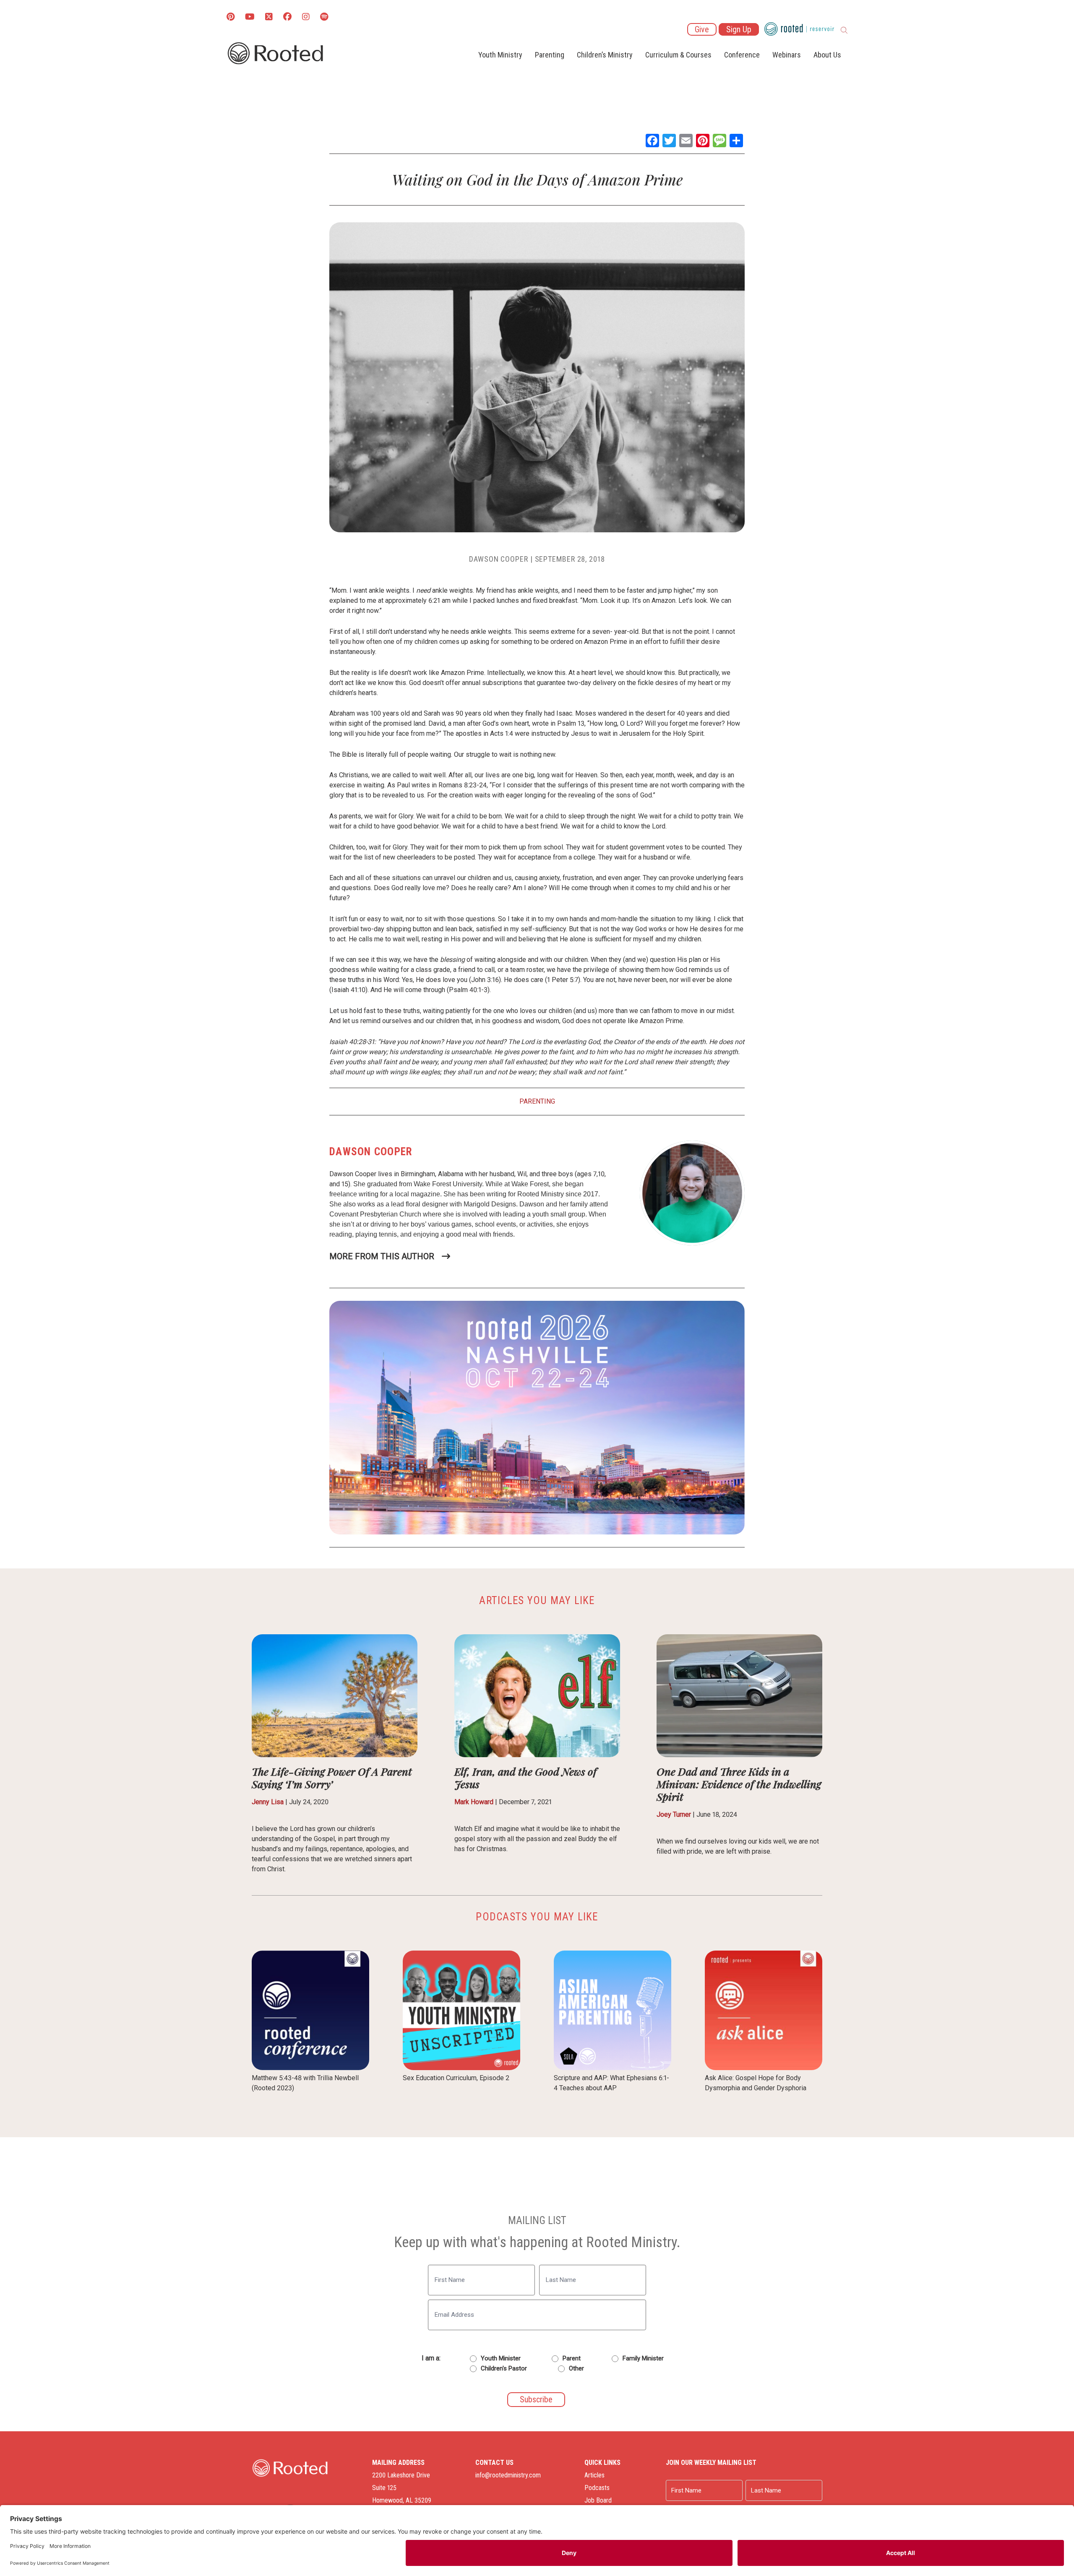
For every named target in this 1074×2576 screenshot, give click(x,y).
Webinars (787, 55)
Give (702, 29)
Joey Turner (674, 1814)
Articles (594, 2475)
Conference (742, 55)
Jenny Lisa (268, 1802)
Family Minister (643, 2358)
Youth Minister (501, 2358)
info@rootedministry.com (508, 2475)
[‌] (269, 17)
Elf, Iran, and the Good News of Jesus (525, 1778)
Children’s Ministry (605, 55)
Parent (572, 2358)
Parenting (550, 55)
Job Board (598, 2500)
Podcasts (597, 2488)
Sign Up (739, 29)
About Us (827, 55)
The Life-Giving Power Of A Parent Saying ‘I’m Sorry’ (332, 1778)
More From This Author (382, 1256)
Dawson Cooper (499, 559)
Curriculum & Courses (678, 55)
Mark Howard (474, 1802)
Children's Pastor (504, 2368)
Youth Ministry (500, 55)
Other (576, 2368)
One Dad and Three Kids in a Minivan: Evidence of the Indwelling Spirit (739, 1784)
